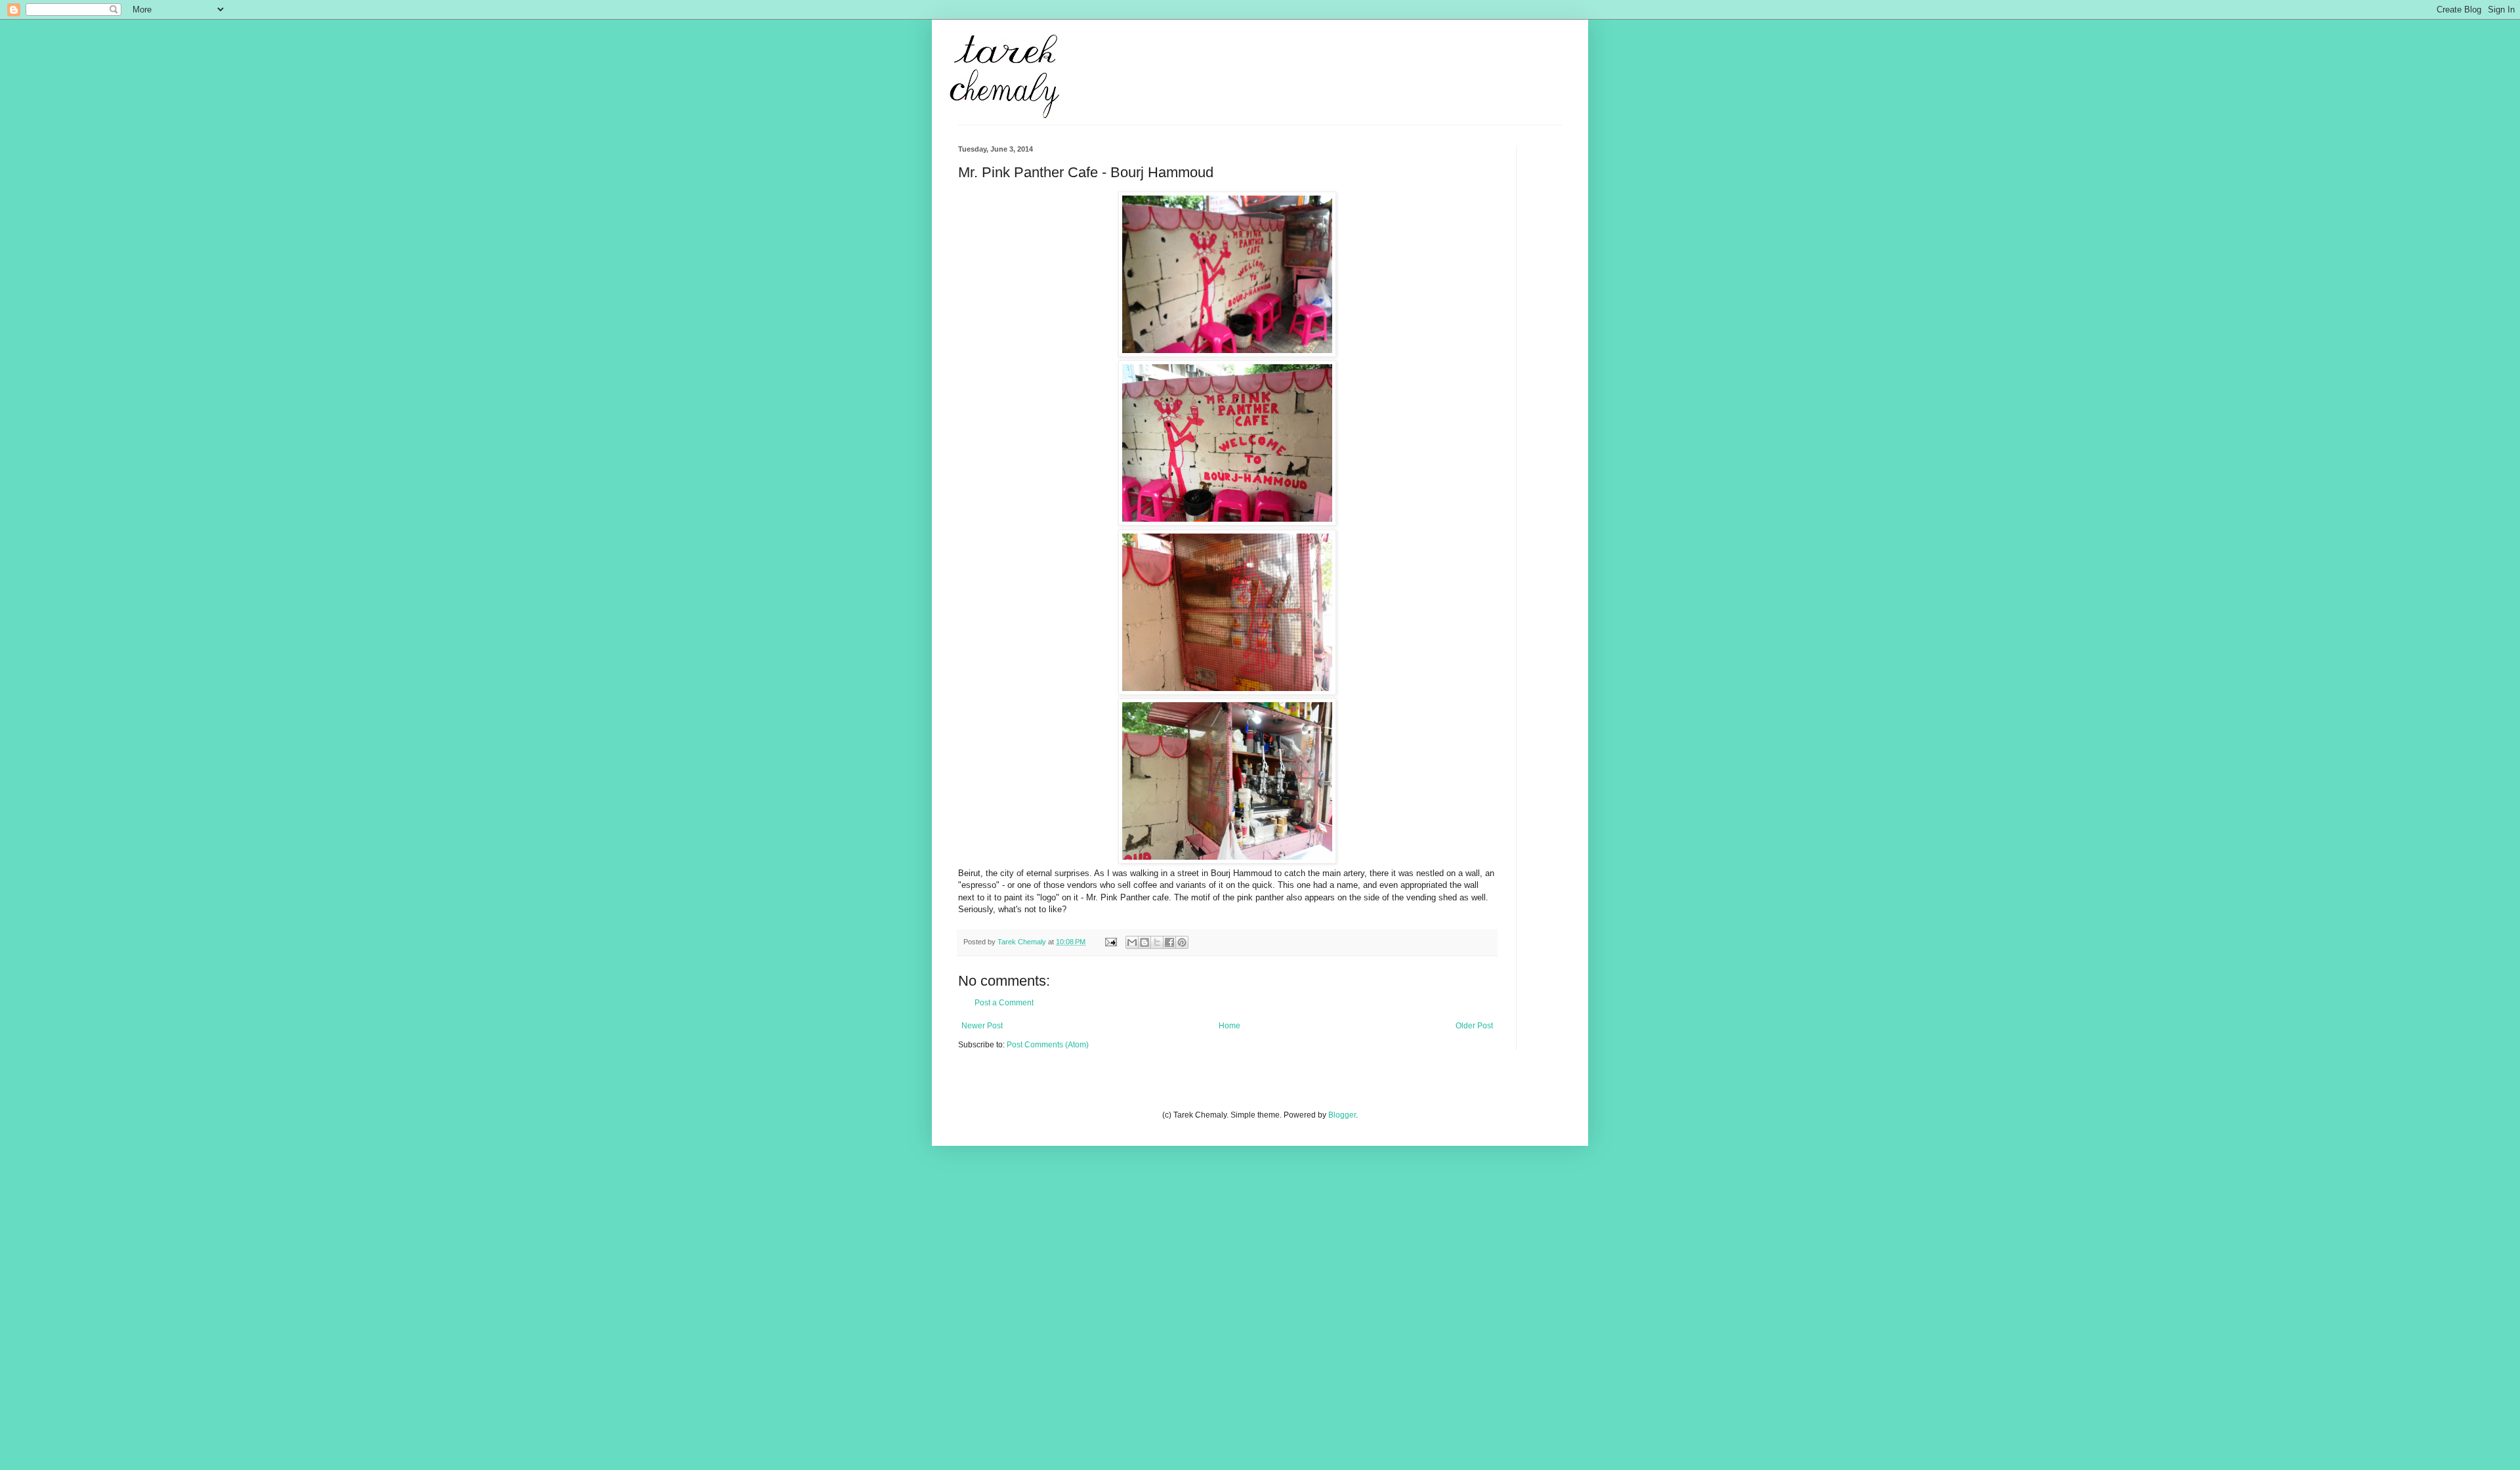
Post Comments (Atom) (1048, 1045)
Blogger (1342, 1115)
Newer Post (982, 1026)
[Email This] (1132, 942)
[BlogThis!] (1144, 942)
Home (1229, 1026)
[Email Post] (1110, 942)
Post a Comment (1004, 1003)
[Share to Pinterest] (1182, 942)
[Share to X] (1157, 942)
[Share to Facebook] (1169, 942)
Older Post (1474, 1026)
